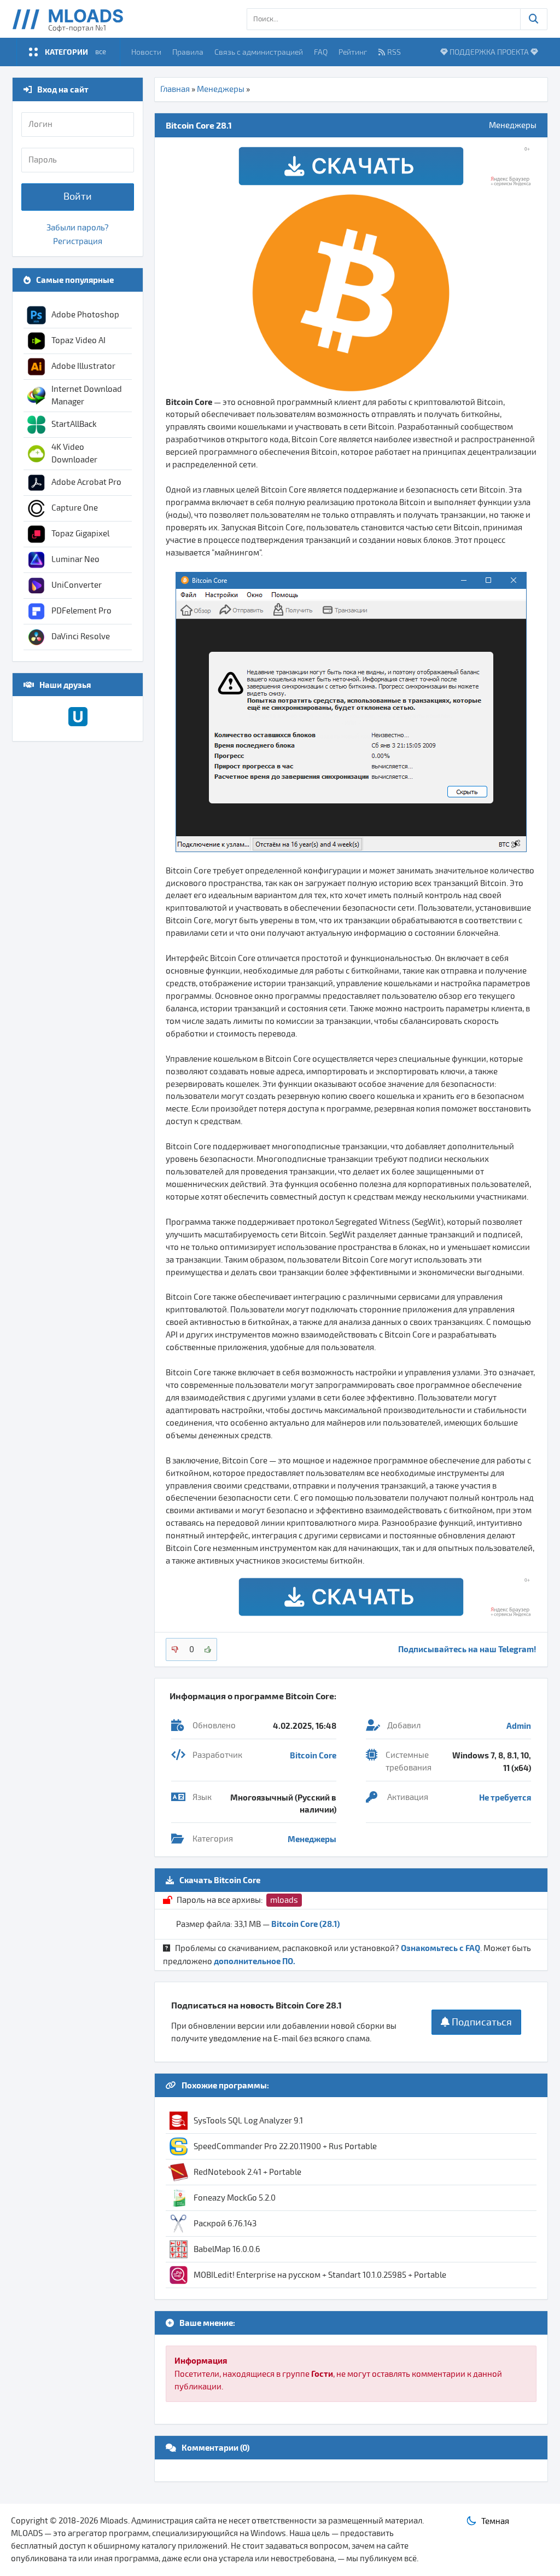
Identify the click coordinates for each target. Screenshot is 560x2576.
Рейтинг (353, 52)
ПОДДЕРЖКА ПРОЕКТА (489, 52)
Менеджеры (221, 89)
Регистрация (78, 241)
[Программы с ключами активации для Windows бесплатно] (76, 19)
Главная (175, 89)
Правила (188, 52)
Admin (519, 1726)
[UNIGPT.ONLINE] (78, 723)
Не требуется (505, 1797)
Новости (146, 52)
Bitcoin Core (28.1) (305, 1924)
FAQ (321, 52)
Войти (78, 196)
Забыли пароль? (78, 228)
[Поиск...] (534, 19)
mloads (284, 1900)
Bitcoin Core (313, 1755)
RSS (394, 52)
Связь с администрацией (259, 52)
